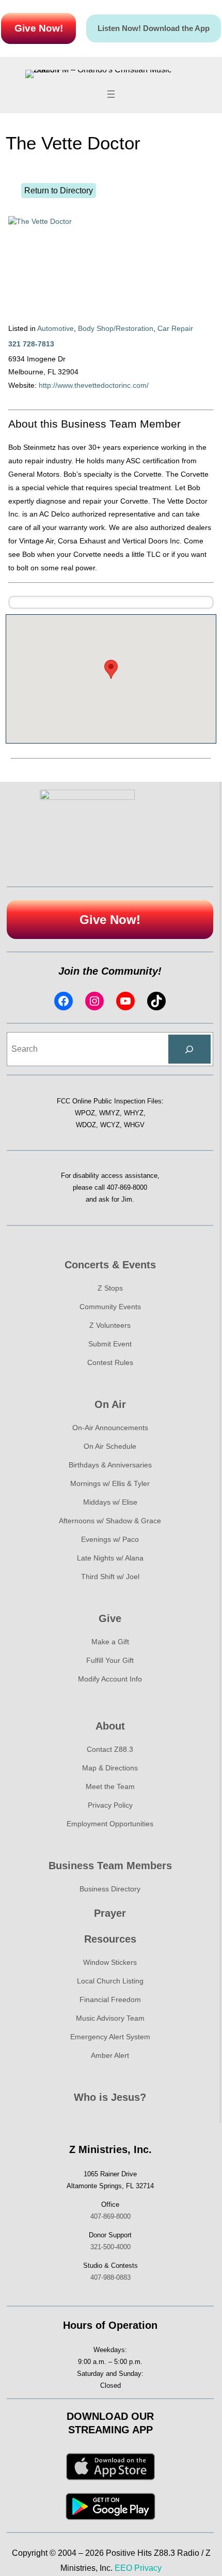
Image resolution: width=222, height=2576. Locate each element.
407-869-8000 (127, 1187)
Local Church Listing (110, 1981)
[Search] (189, 1049)
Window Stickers (110, 1962)
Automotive (55, 328)
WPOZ (85, 1113)
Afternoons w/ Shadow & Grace (110, 1521)
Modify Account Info (110, 1679)
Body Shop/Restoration (116, 328)
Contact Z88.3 (110, 1749)
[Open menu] (111, 94)
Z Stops (110, 1288)
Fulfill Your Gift (110, 1660)
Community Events (110, 1307)
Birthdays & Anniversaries (110, 1465)
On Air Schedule (110, 1446)
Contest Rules (110, 1362)
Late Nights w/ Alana (110, 1558)
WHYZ (134, 1113)
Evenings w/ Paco (110, 1539)
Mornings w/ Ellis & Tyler (110, 1483)
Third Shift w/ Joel (110, 1577)
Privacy (148, 2568)
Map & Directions (110, 1768)
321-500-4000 (110, 2247)
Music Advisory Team (110, 2018)
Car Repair (175, 328)
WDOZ (86, 1125)
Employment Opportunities (110, 1824)
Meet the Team (110, 1786)
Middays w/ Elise (110, 1502)
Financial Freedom (110, 1999)
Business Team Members (110, 1866)
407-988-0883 (110, 2277)
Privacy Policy (110, 1805)
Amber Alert (110, 2055)
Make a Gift (110, 1642)
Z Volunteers (110, 1325)
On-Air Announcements (110, 1428)
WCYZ (110, 1125)
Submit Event (110, 1344)
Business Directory (110, 1889)
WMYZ (109, 1113)
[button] (111, 669)
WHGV (134, 1125)
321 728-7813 (31, 344)
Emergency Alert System (110, 2037)
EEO (123, 2568)
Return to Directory (59, 191)
